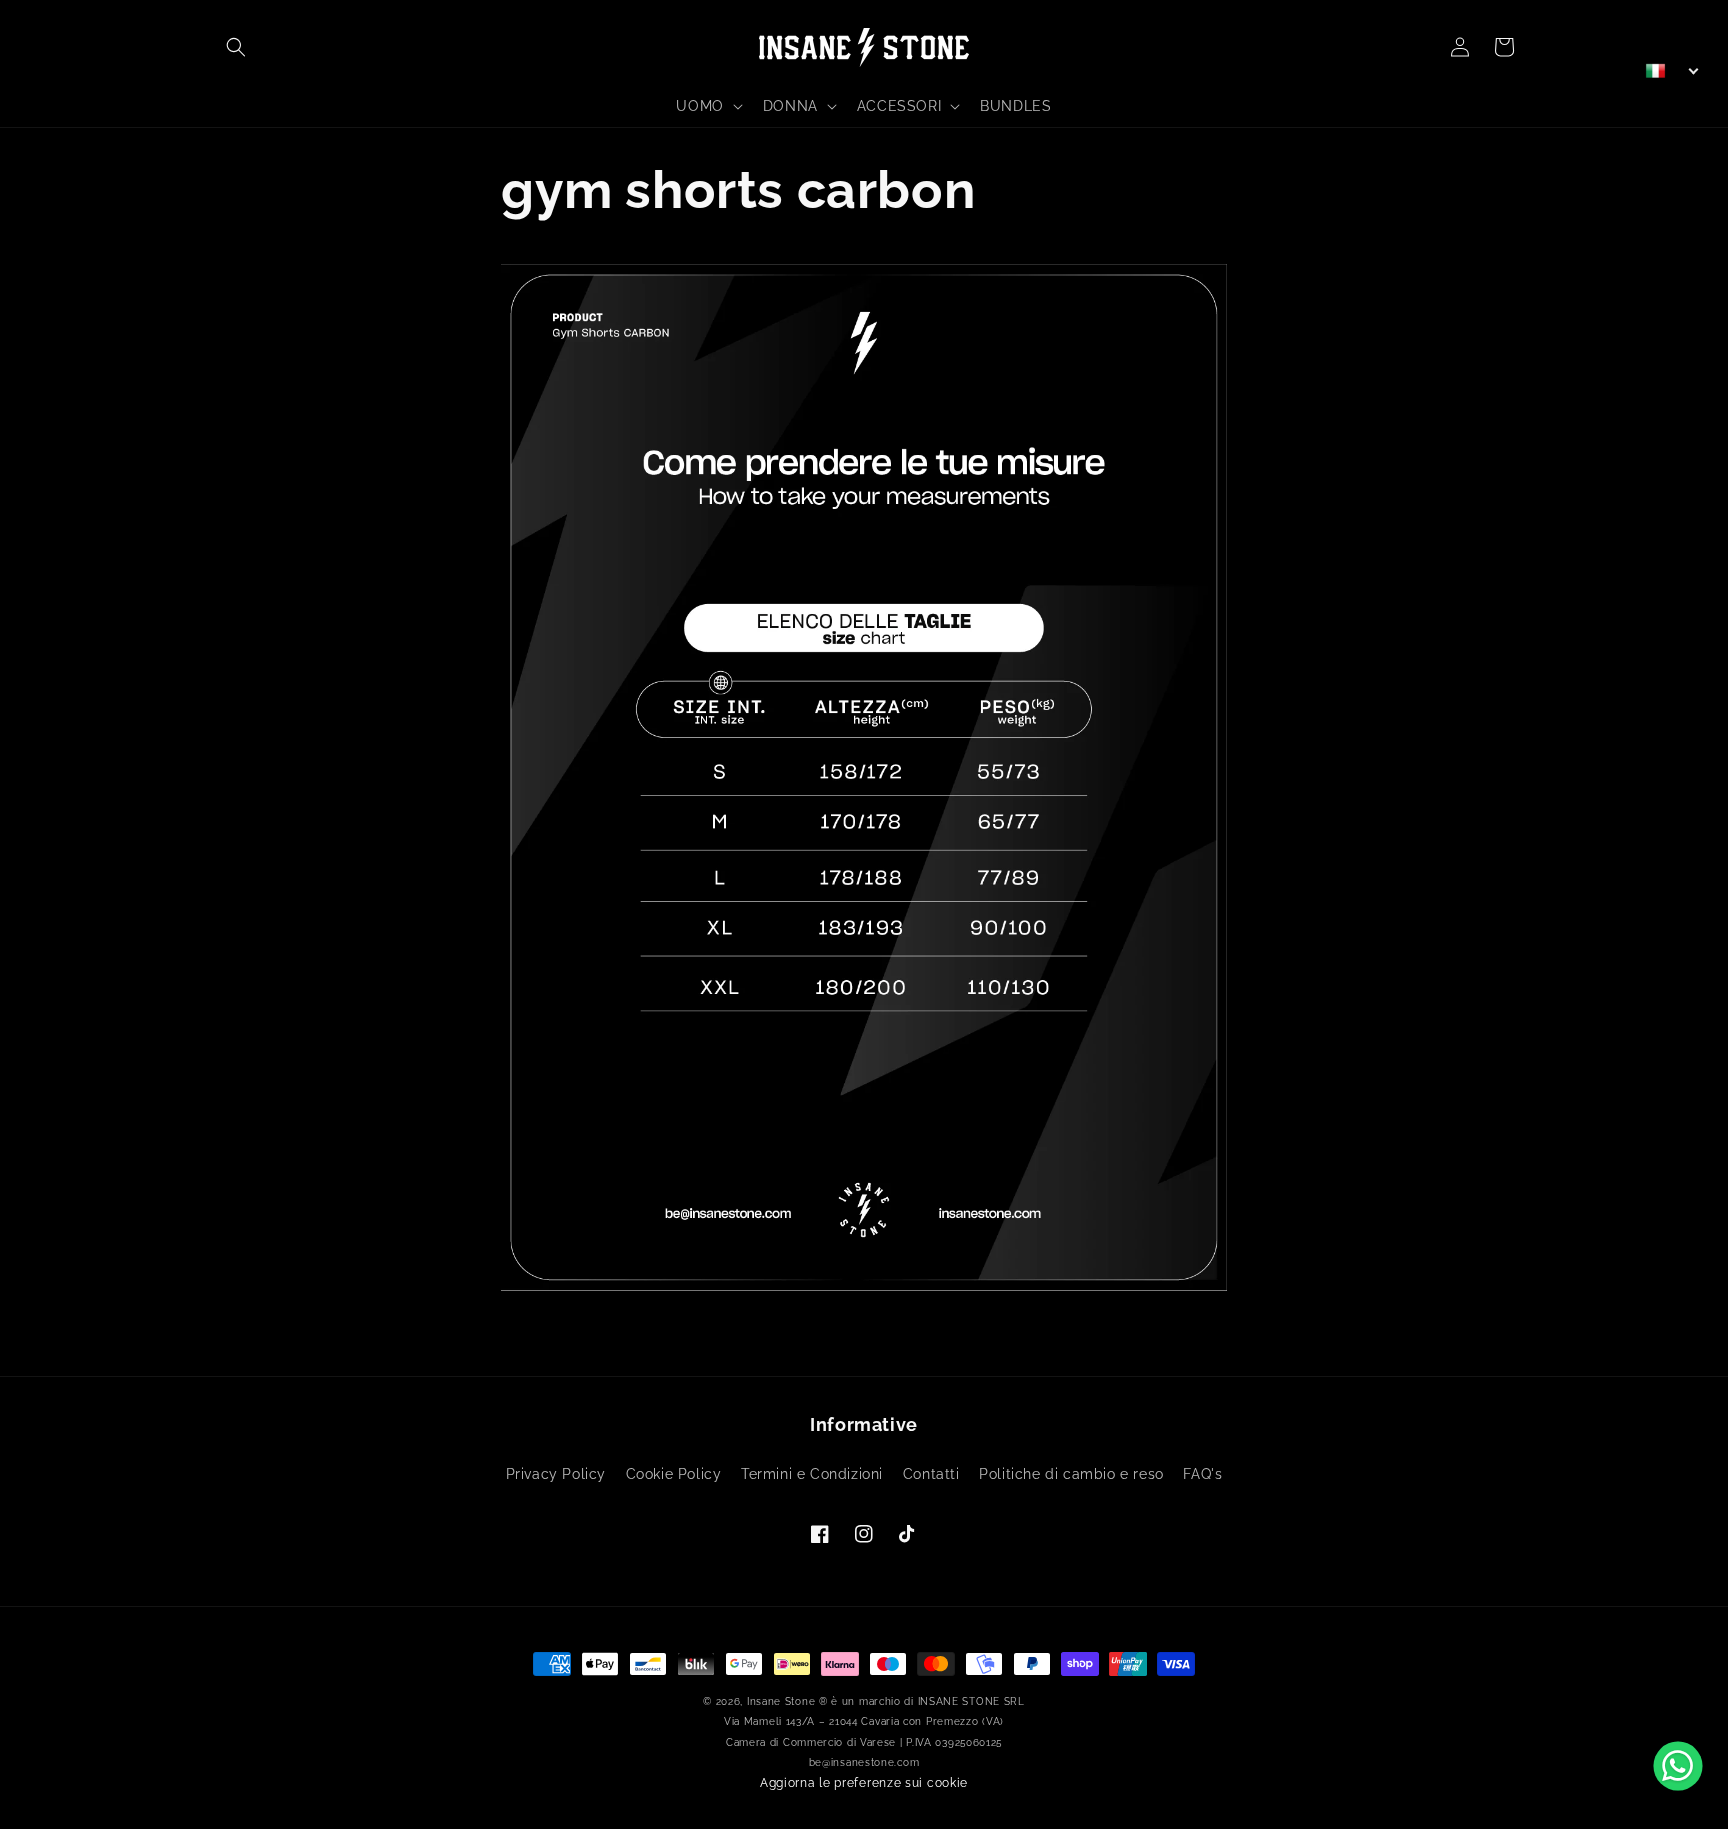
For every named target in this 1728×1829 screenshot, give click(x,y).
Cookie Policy (674, 1474)
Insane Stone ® (787, 1701)
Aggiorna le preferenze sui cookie (864, 1783)
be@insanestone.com (864, 1762)
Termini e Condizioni (812, 1474)
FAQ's (1202, 1474)
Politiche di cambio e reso (1071, 1474)
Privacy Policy (556, 1474)
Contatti (931, 1474)
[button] (236, 47)
